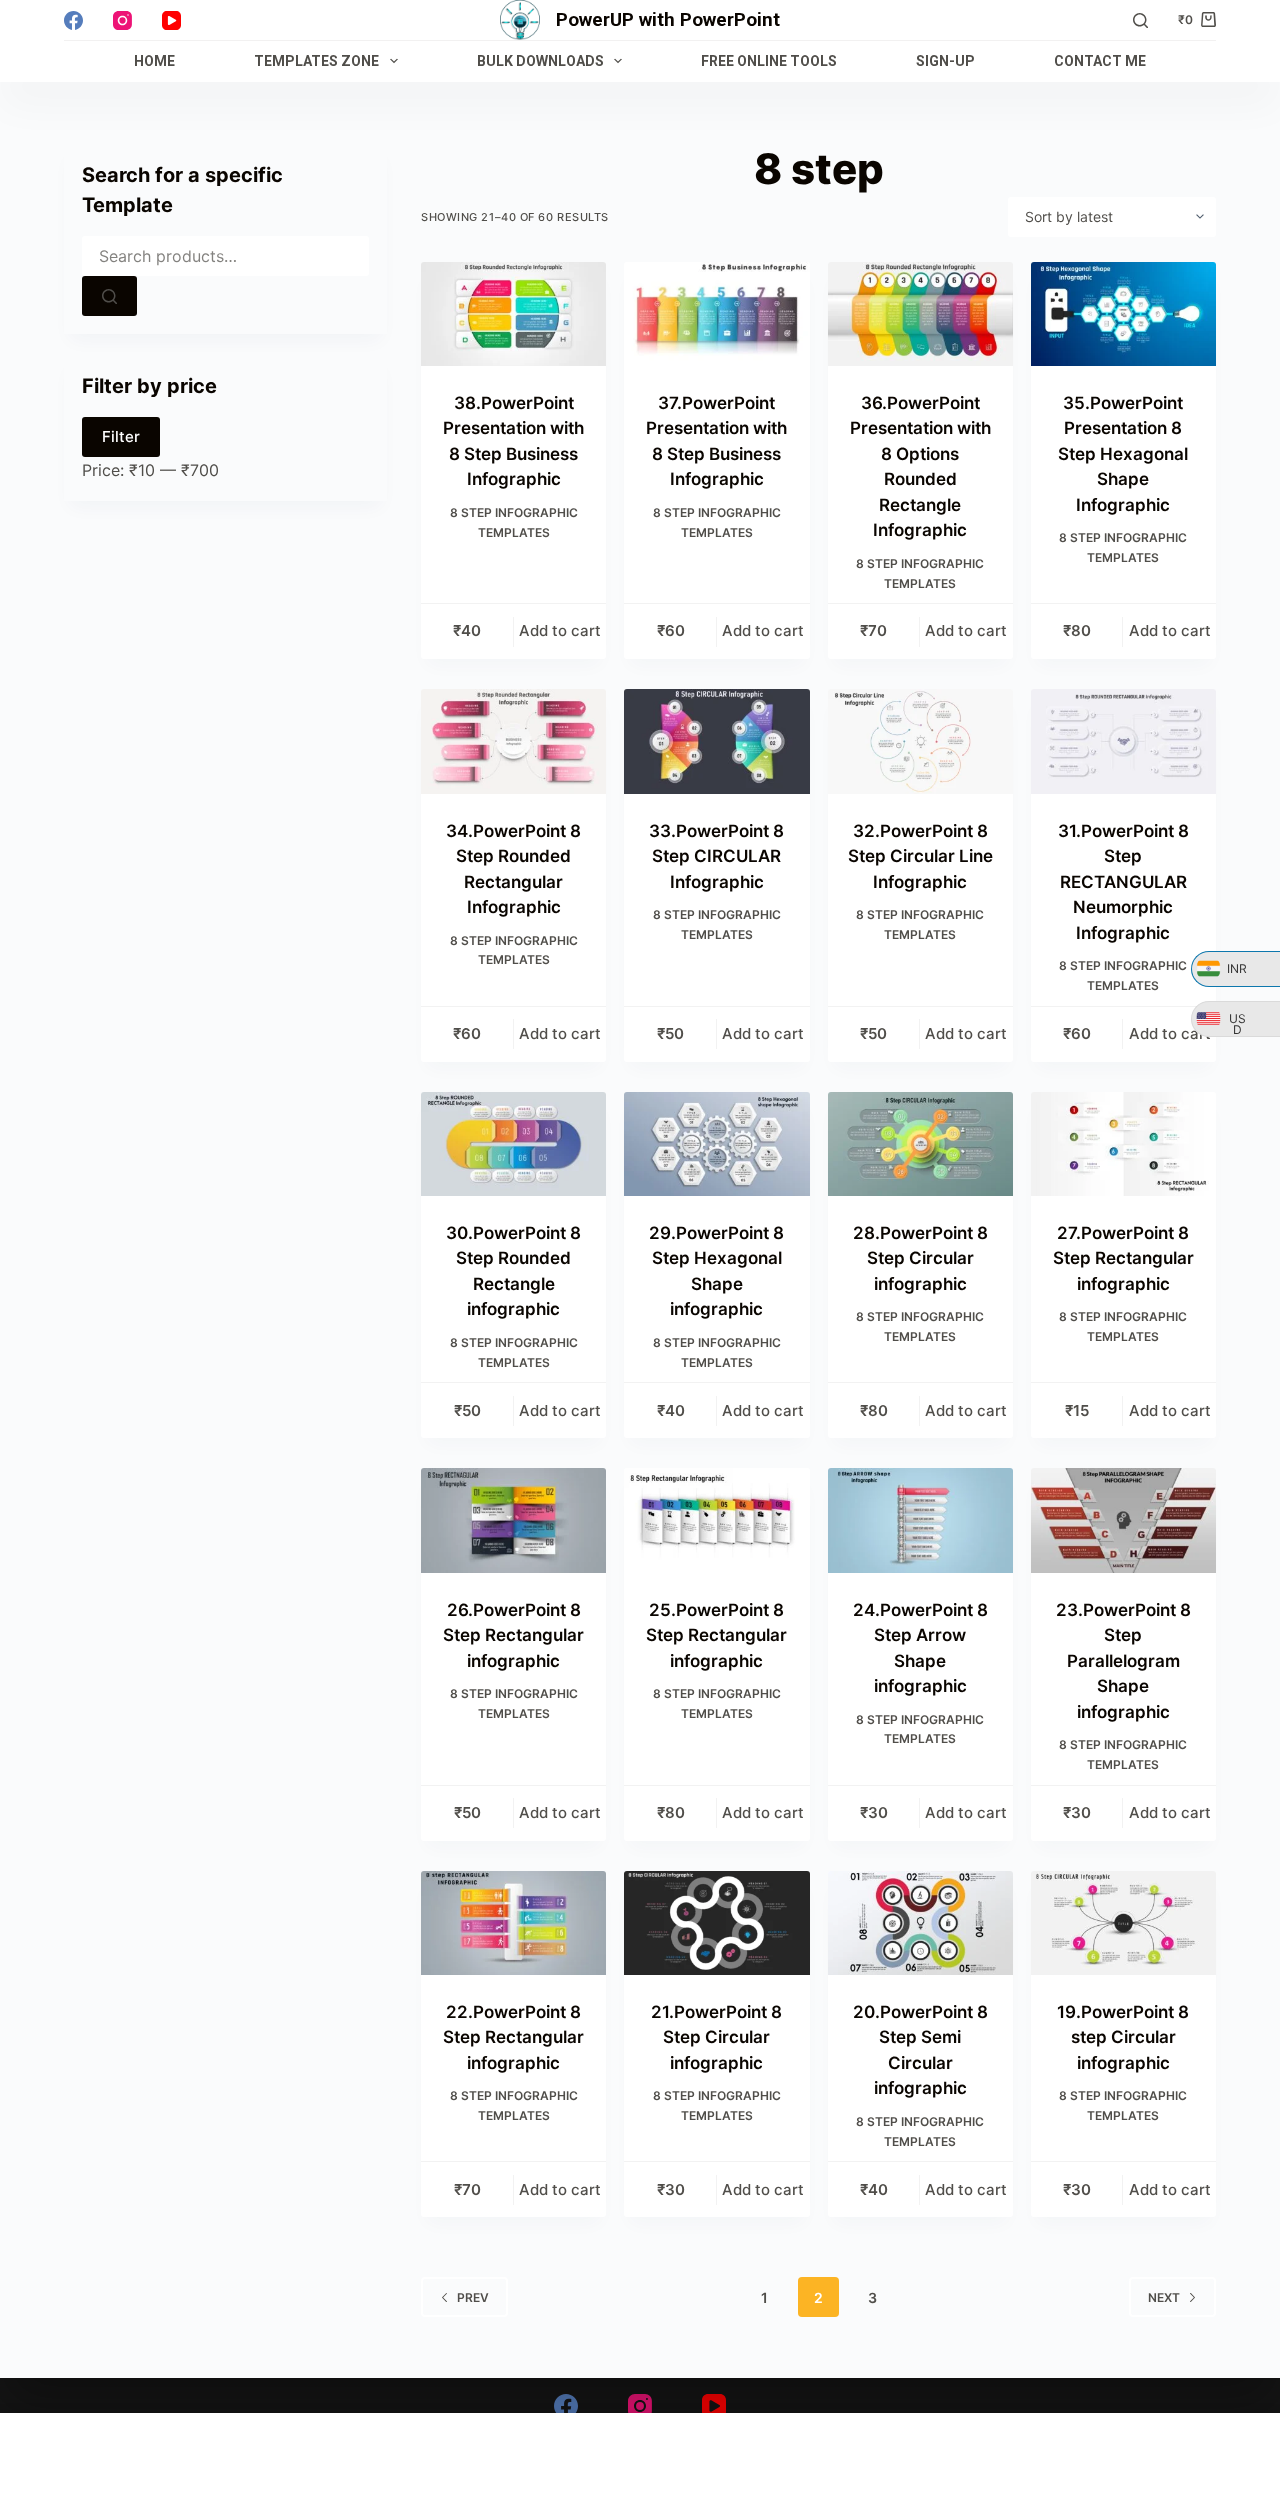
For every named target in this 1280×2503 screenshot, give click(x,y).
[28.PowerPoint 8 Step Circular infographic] (920, 1144)
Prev (473, 2297)
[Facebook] (73, 20)
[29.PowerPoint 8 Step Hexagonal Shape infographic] (716, 1144)
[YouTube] (171, 20)
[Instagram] (122, 20)
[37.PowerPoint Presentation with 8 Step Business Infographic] (716, 314)
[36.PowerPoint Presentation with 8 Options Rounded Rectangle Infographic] (920, 314)
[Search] (1140, 20)
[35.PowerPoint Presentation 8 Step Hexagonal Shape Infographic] (1123, 314)
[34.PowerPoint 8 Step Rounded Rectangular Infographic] (513, 741)
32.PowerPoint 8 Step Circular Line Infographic (920, 856)
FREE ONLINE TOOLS (769, 61)
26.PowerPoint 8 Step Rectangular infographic (513, 1635)
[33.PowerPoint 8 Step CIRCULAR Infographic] (716, 741)
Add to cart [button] (560, 630)
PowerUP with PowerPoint (668, 19)
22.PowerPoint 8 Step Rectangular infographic (513, 2037)
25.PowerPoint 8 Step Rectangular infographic (716, 1635)
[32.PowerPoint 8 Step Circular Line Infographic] (920, 741)
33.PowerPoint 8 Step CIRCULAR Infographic (716, 856)
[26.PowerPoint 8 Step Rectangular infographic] (513, 1520)
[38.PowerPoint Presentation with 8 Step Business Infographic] (513, 314)
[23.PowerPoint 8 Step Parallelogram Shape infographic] (1123, 1520)
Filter (121, 436)
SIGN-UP (945, 61)
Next (1164, 2297)
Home (154, 61)
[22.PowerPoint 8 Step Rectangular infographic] (513, 1923)
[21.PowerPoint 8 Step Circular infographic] (716, 1923)
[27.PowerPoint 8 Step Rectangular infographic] (1123, 1144)
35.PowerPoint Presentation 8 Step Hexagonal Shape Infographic (1123, 454)
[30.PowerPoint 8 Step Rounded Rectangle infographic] (513, 1144)
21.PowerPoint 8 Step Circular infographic (716, 2037)
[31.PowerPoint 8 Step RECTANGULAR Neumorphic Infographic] (1123, 741)
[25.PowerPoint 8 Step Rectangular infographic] (716, 1520)
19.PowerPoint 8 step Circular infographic (1123, 2037)
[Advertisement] (640, 2458)
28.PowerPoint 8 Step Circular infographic (920, 1258)
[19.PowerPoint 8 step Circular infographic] (1123, 1923)
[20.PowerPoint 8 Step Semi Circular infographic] (920, 1923)
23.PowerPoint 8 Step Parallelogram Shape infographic (1123, 1661)
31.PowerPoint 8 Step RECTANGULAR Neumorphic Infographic (1123, 882)
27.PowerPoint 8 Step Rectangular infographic (1123, 1258)
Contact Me (1100, 61)
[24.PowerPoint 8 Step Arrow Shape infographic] (920, 1520)
